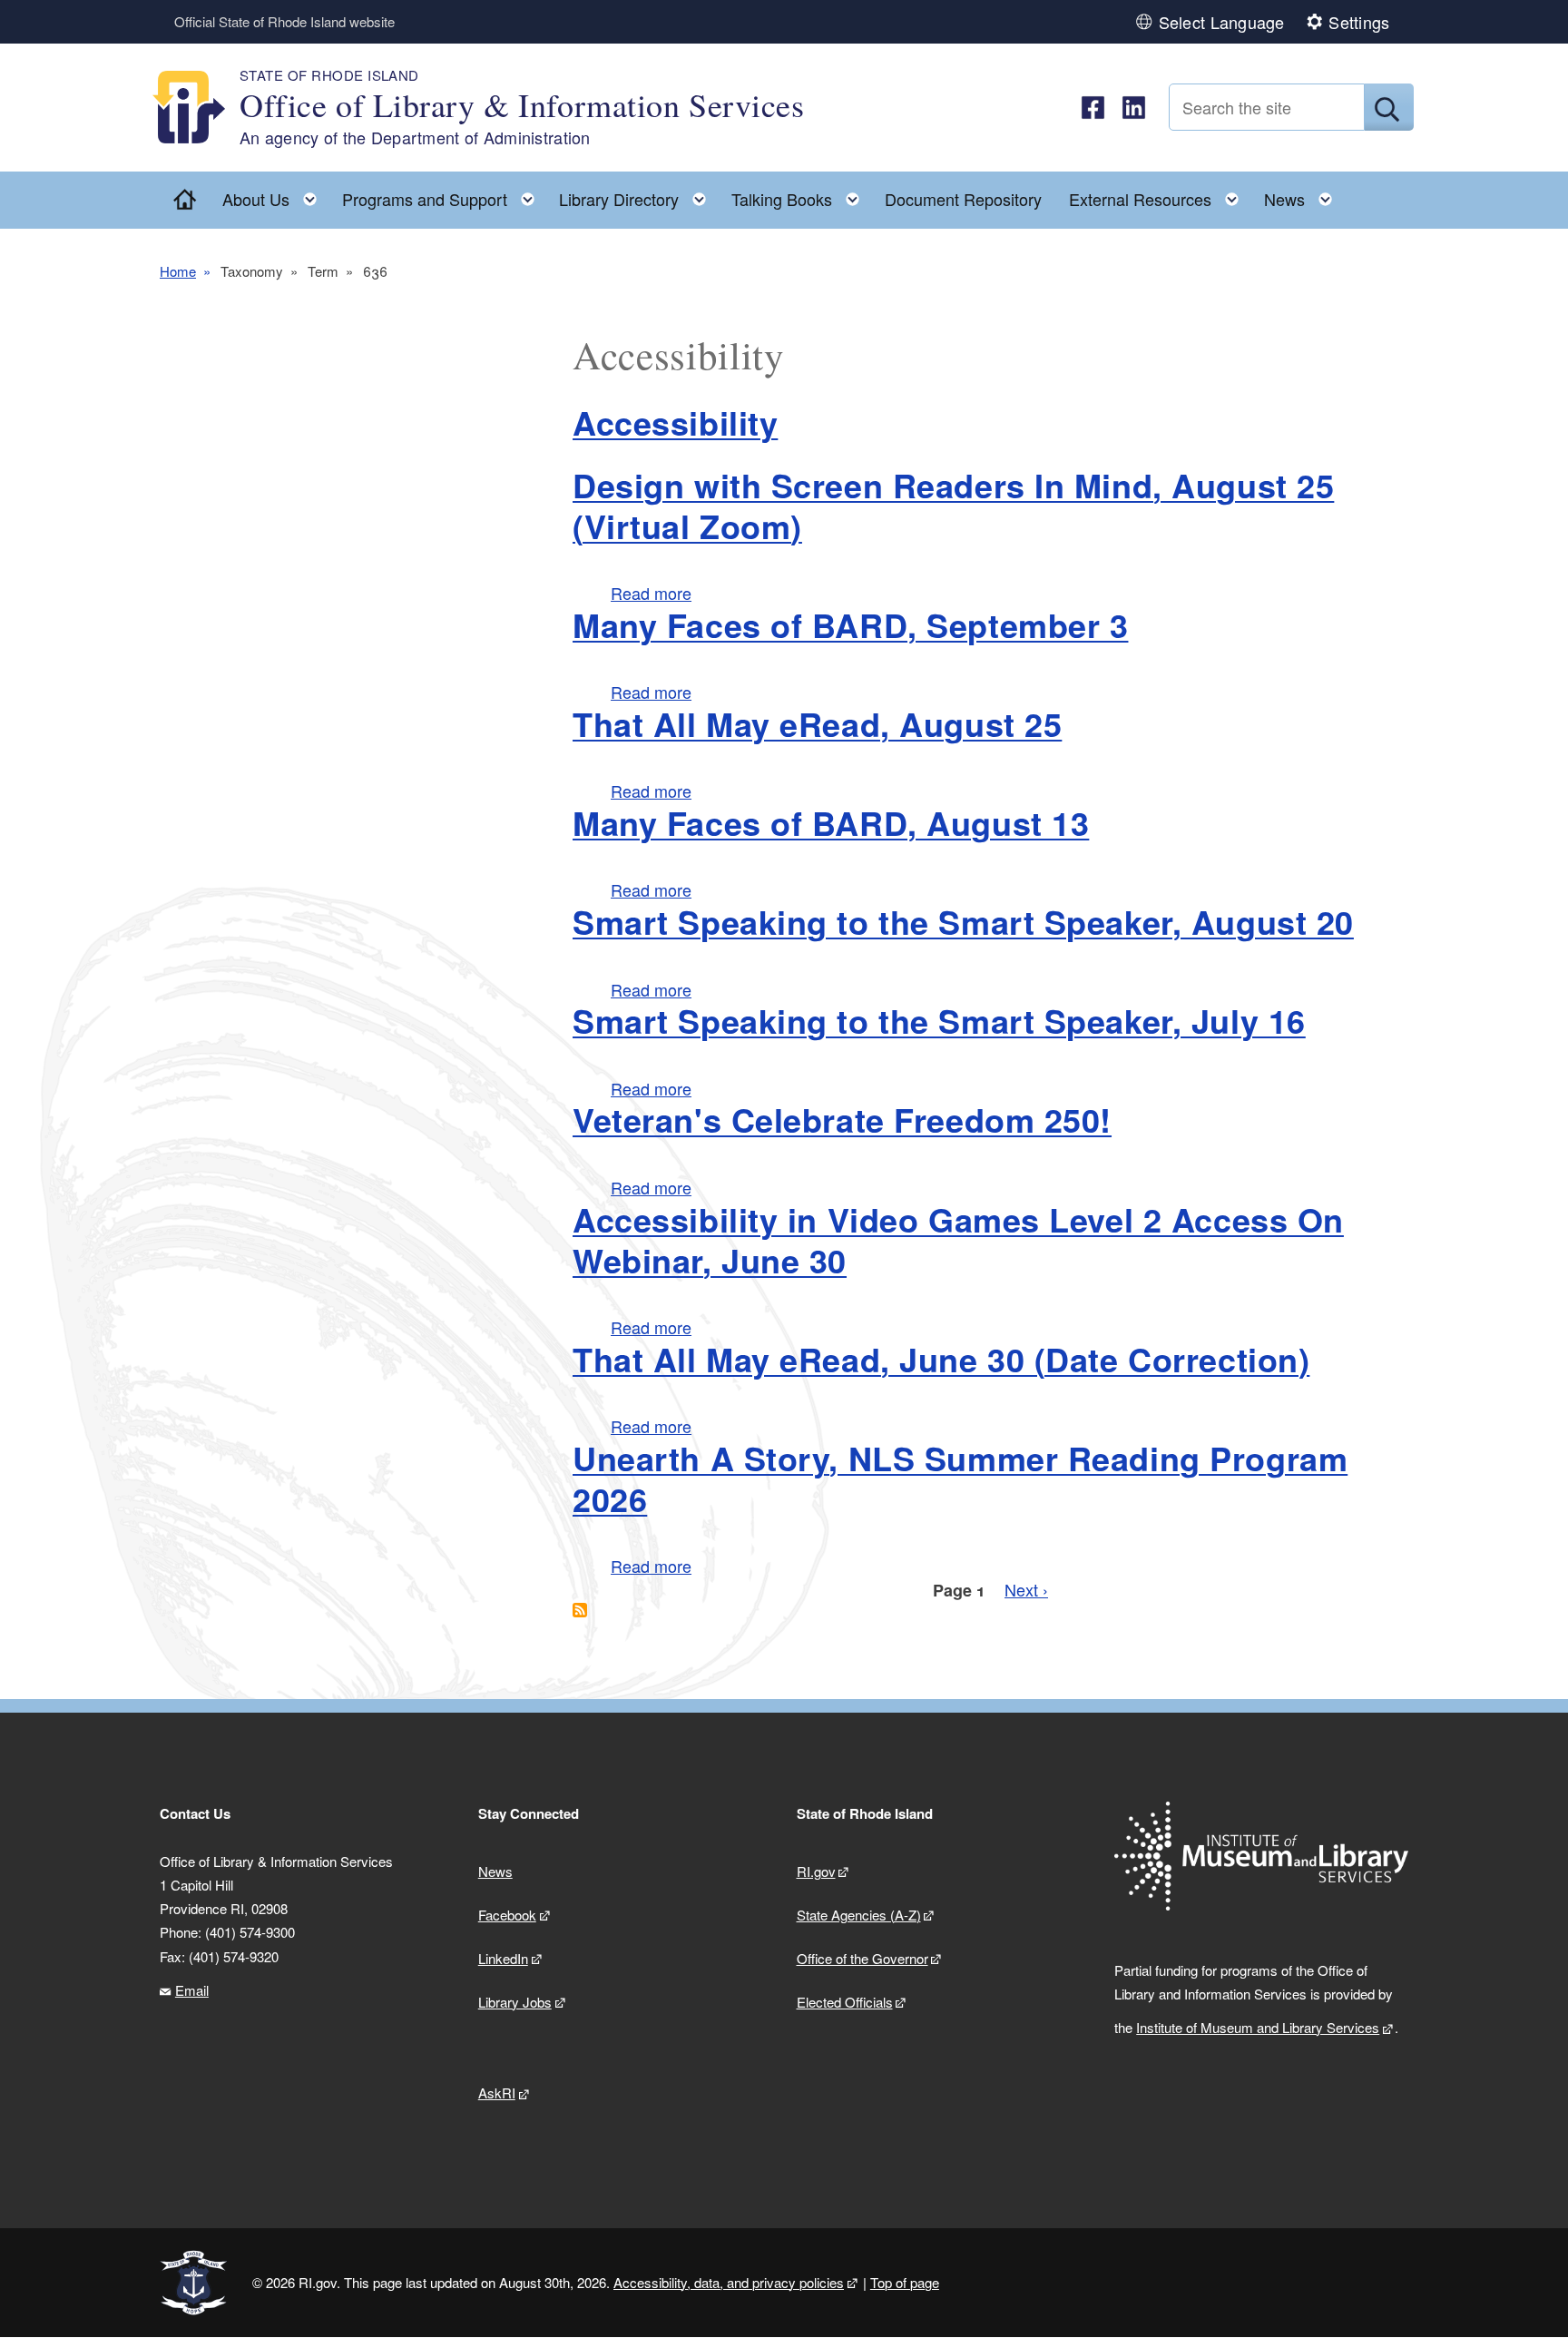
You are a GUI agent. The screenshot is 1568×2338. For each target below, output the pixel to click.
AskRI (497, 2092)
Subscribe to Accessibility (580, 1610)
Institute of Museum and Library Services (1258, 2027)
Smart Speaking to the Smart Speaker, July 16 (939, 1020)
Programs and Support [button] (444, 195)
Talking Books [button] (801, 195)
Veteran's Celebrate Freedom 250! (842, 1119)
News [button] (1303, 195)
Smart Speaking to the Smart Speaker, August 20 (963, 921)
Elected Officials (845, 2002)
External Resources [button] (1159, 195)
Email (192, 1990)
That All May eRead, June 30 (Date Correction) (941, 1359)
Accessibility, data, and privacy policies (729, 2282)
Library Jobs (515, 2002)
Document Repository (963, 199)
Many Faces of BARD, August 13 (831, 822)
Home (178, 271)
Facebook (507, 1915)
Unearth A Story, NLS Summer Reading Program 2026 (960, 1478)
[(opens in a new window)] (1093, 108)
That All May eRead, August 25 (817, 723)
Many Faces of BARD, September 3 (850, 624)
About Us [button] (275, 195)
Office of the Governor (862, 1958)
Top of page (905, 2282)
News (495, 1871)
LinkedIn (503, 1958)
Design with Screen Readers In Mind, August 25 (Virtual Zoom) (953, 505)
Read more (651, 593)
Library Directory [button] (638, 195)
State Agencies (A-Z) (859, 1915)
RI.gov (816, 1871)
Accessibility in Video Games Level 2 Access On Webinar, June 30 (958, 1239)
